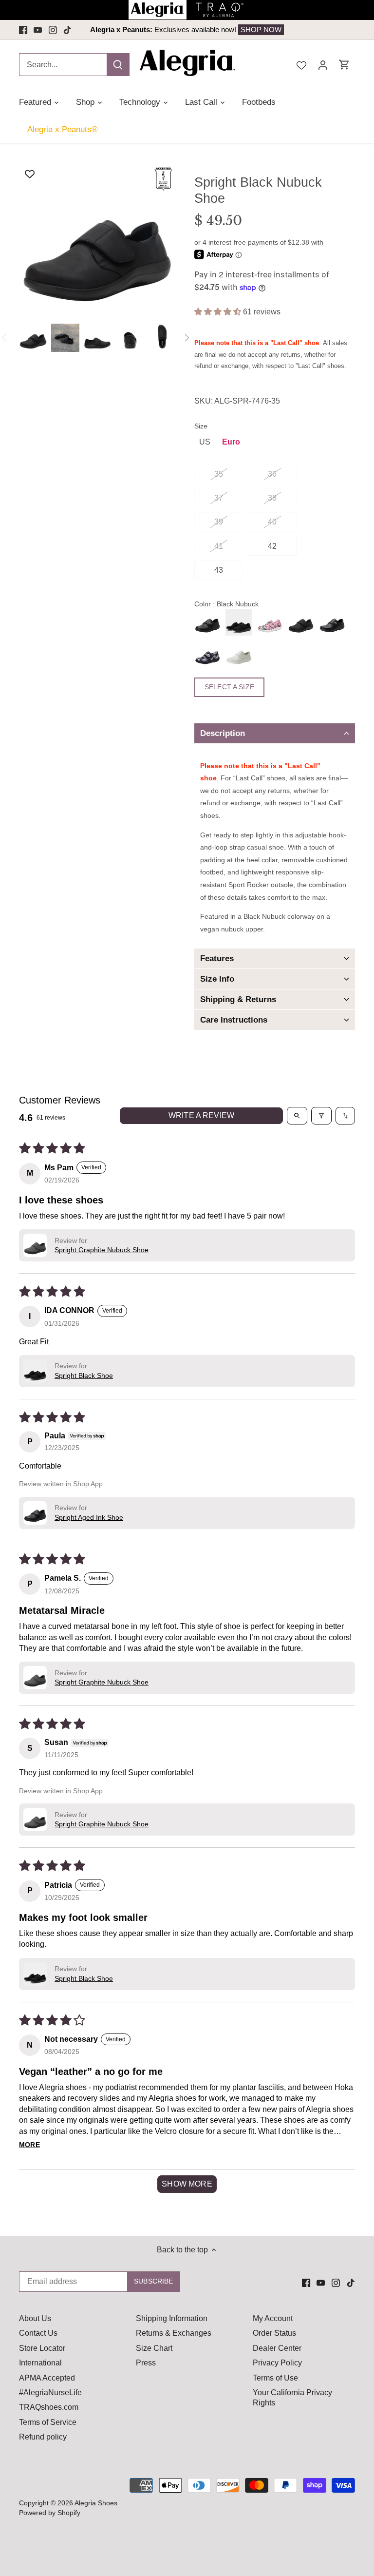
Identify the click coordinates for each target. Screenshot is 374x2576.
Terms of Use (275, 2378)
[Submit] (118, 65)
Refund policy (43, 2437)
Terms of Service (48, 2422)
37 (219, 498)
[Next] (187, 338)
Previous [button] (98, 30)
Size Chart (154, 2348)
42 (272, 546)
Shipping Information (172, 2318)
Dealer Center (277, 2348)
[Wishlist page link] (301, 64)
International (40, 2363)
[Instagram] (53, 30)
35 (219, 474)
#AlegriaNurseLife (50, 2392)
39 (219, 522)
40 (272, 522)
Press (146, 2363)
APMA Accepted (47, 2378)
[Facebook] (23, 30)
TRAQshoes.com (49, 2407)
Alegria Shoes (96, 2503)
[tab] (275, 733)
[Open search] (297, 1116)
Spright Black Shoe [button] (84, 1375)
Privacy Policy (277, 2363)
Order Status (274, 2333)
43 (219, 570)
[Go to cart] (344, 65)
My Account (273, 2318)
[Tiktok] (67, 30)
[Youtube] (38, 30)
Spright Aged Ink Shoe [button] (89, 1517)
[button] (219, 312)
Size (201, 426)
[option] (187, 30)
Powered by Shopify (50, 2513)
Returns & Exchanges (174, 2333)
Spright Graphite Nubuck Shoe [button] (102, 1250)
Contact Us (38, 2333)
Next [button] (276, 30)
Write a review (201, 1115)
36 (272, 474)
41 (219, 546)
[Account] (323, 65)
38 (272, 498)
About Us (35, 2318)
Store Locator (42, 2348)
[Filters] (321, 1116)
